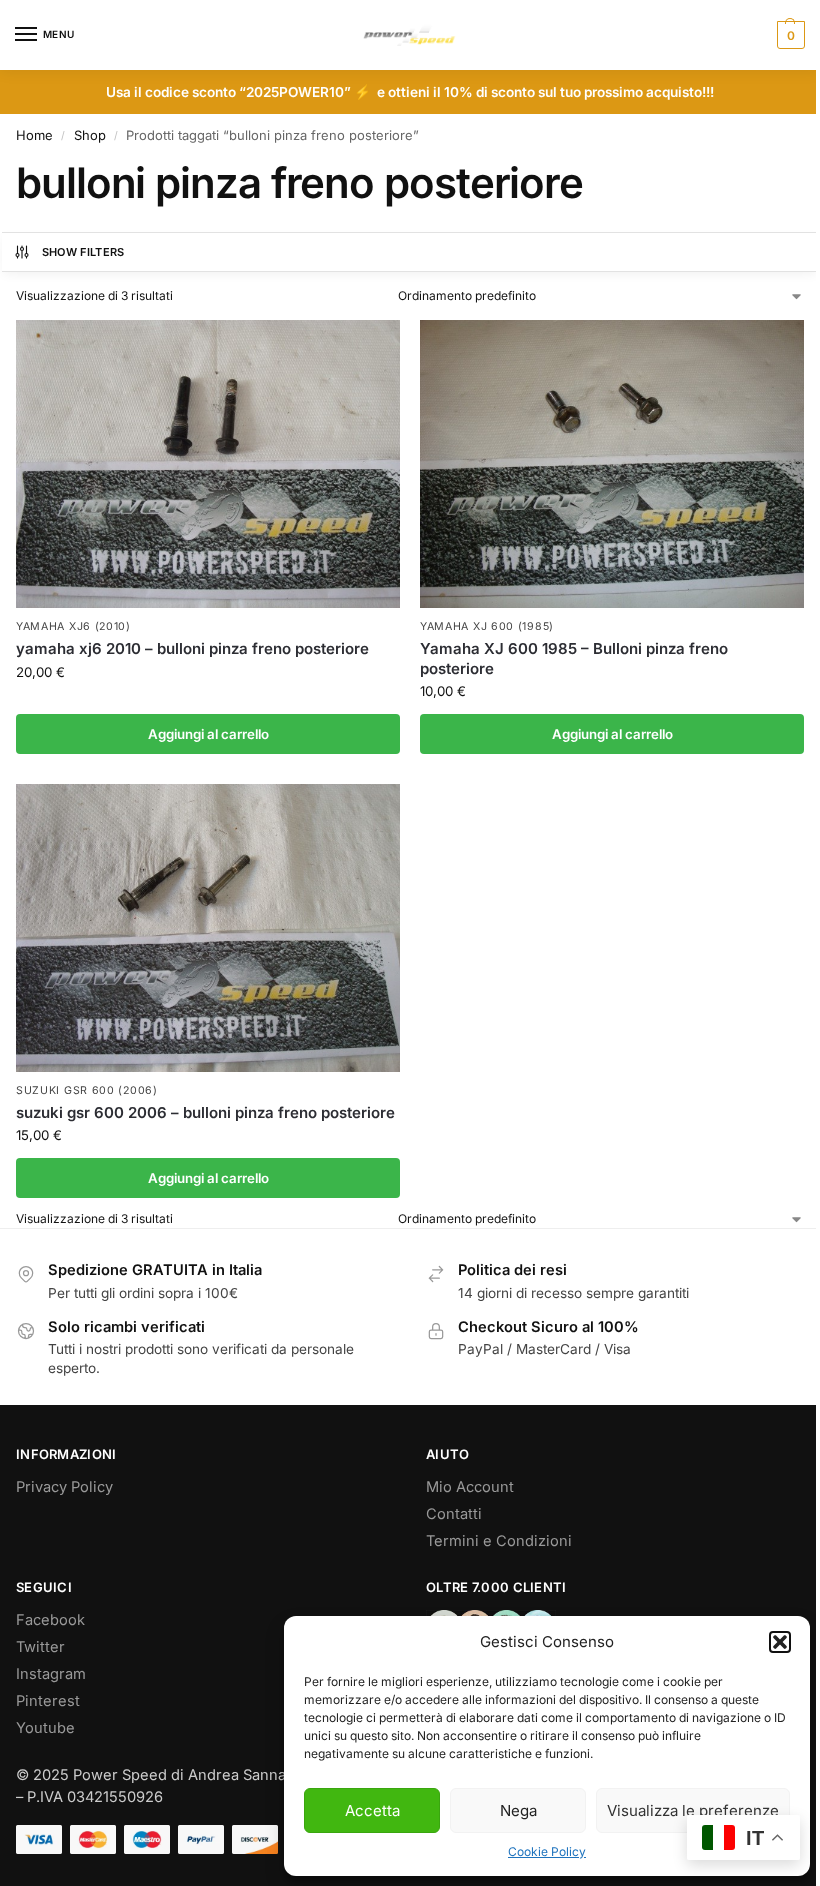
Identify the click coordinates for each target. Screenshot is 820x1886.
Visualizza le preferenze (693, 1810)
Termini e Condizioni (499, 1541)
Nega (518, 1810)
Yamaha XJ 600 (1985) (487, 626)
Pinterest (48, 1701)
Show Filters (83, 252)
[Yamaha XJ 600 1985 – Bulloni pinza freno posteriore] (612, 464)
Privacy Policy (64, 1487)
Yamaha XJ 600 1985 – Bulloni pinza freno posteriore (574, 658)
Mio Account (470, 1487)
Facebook (50, 1620)
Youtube (45, 1728)
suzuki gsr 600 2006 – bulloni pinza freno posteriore (205, 1112)
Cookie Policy (547, 1851)
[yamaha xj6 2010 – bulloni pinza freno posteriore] (208, 464)
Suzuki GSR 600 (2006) (87, 1090)
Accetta (372, 1810)
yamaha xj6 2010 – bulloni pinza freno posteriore (192, 648)
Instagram (51, 1674)
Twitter (40, 1647)
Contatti (454, 1514)
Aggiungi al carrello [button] (208, 734)
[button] (780, 1642)
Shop (90, 135)
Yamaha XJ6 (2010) (73, 626)
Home (34, 135)
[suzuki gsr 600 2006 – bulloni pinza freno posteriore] (208, 928)
